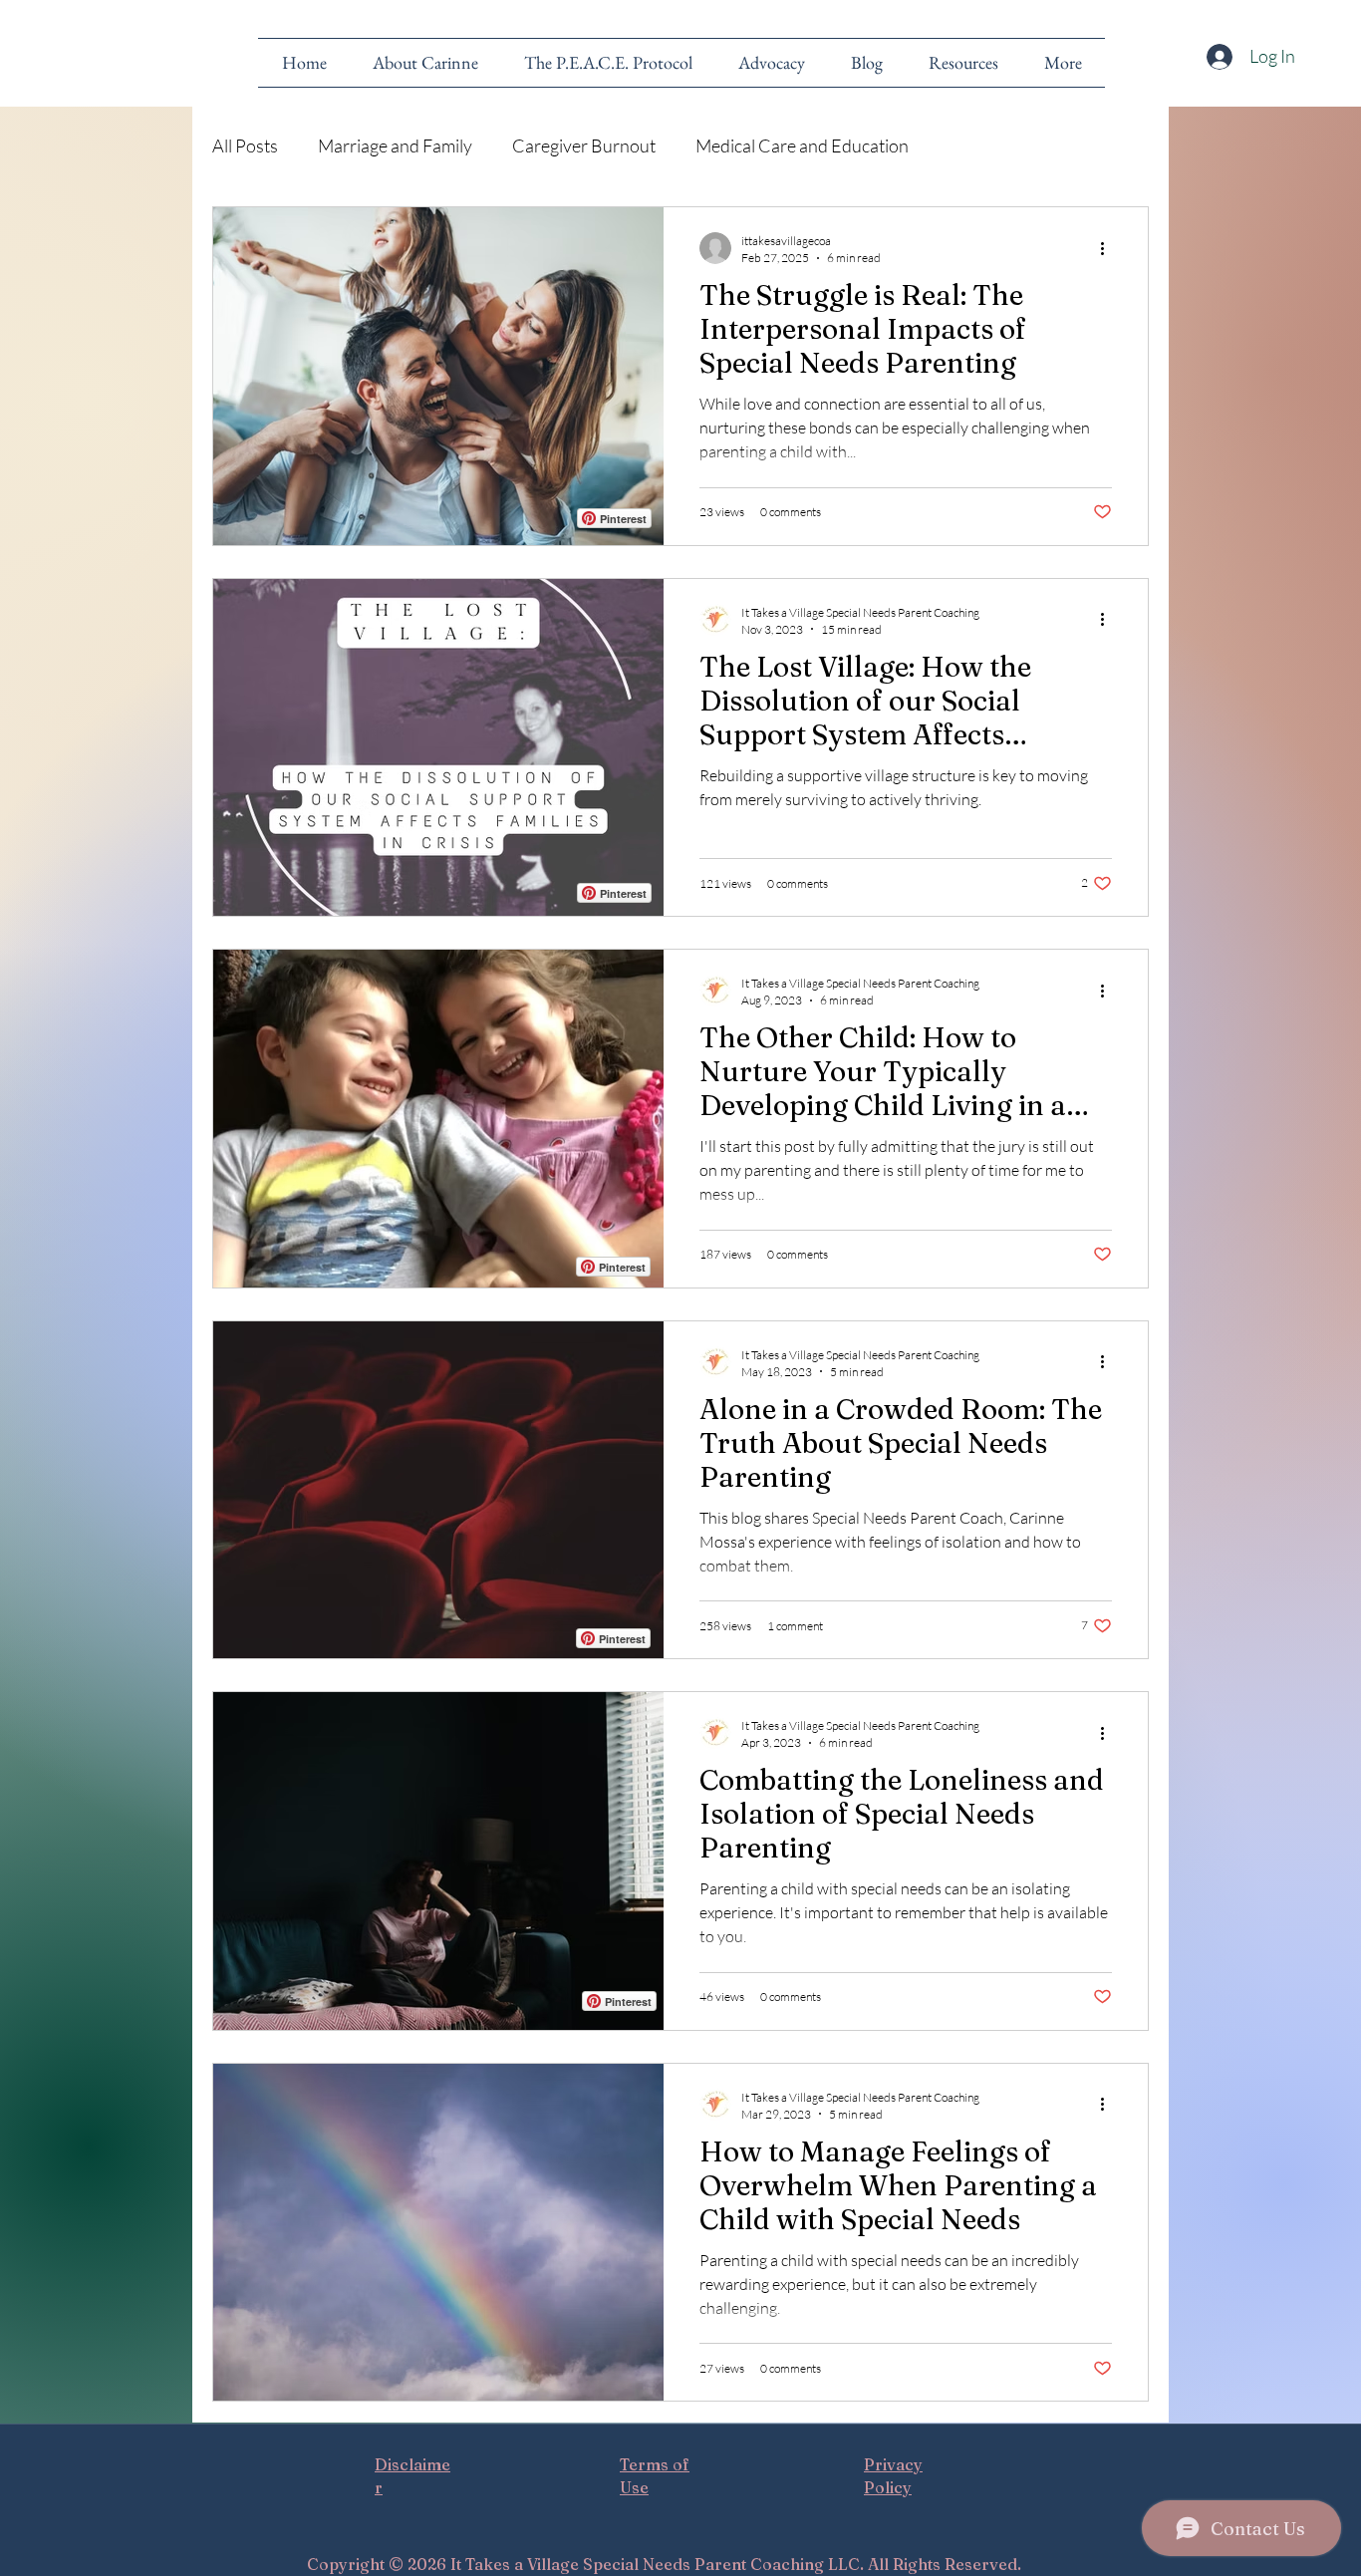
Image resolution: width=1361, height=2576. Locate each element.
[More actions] (1109, 248)
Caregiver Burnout (584, 145)
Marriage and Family (395, 145)
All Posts (245, 145)
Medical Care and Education (802, 145)
